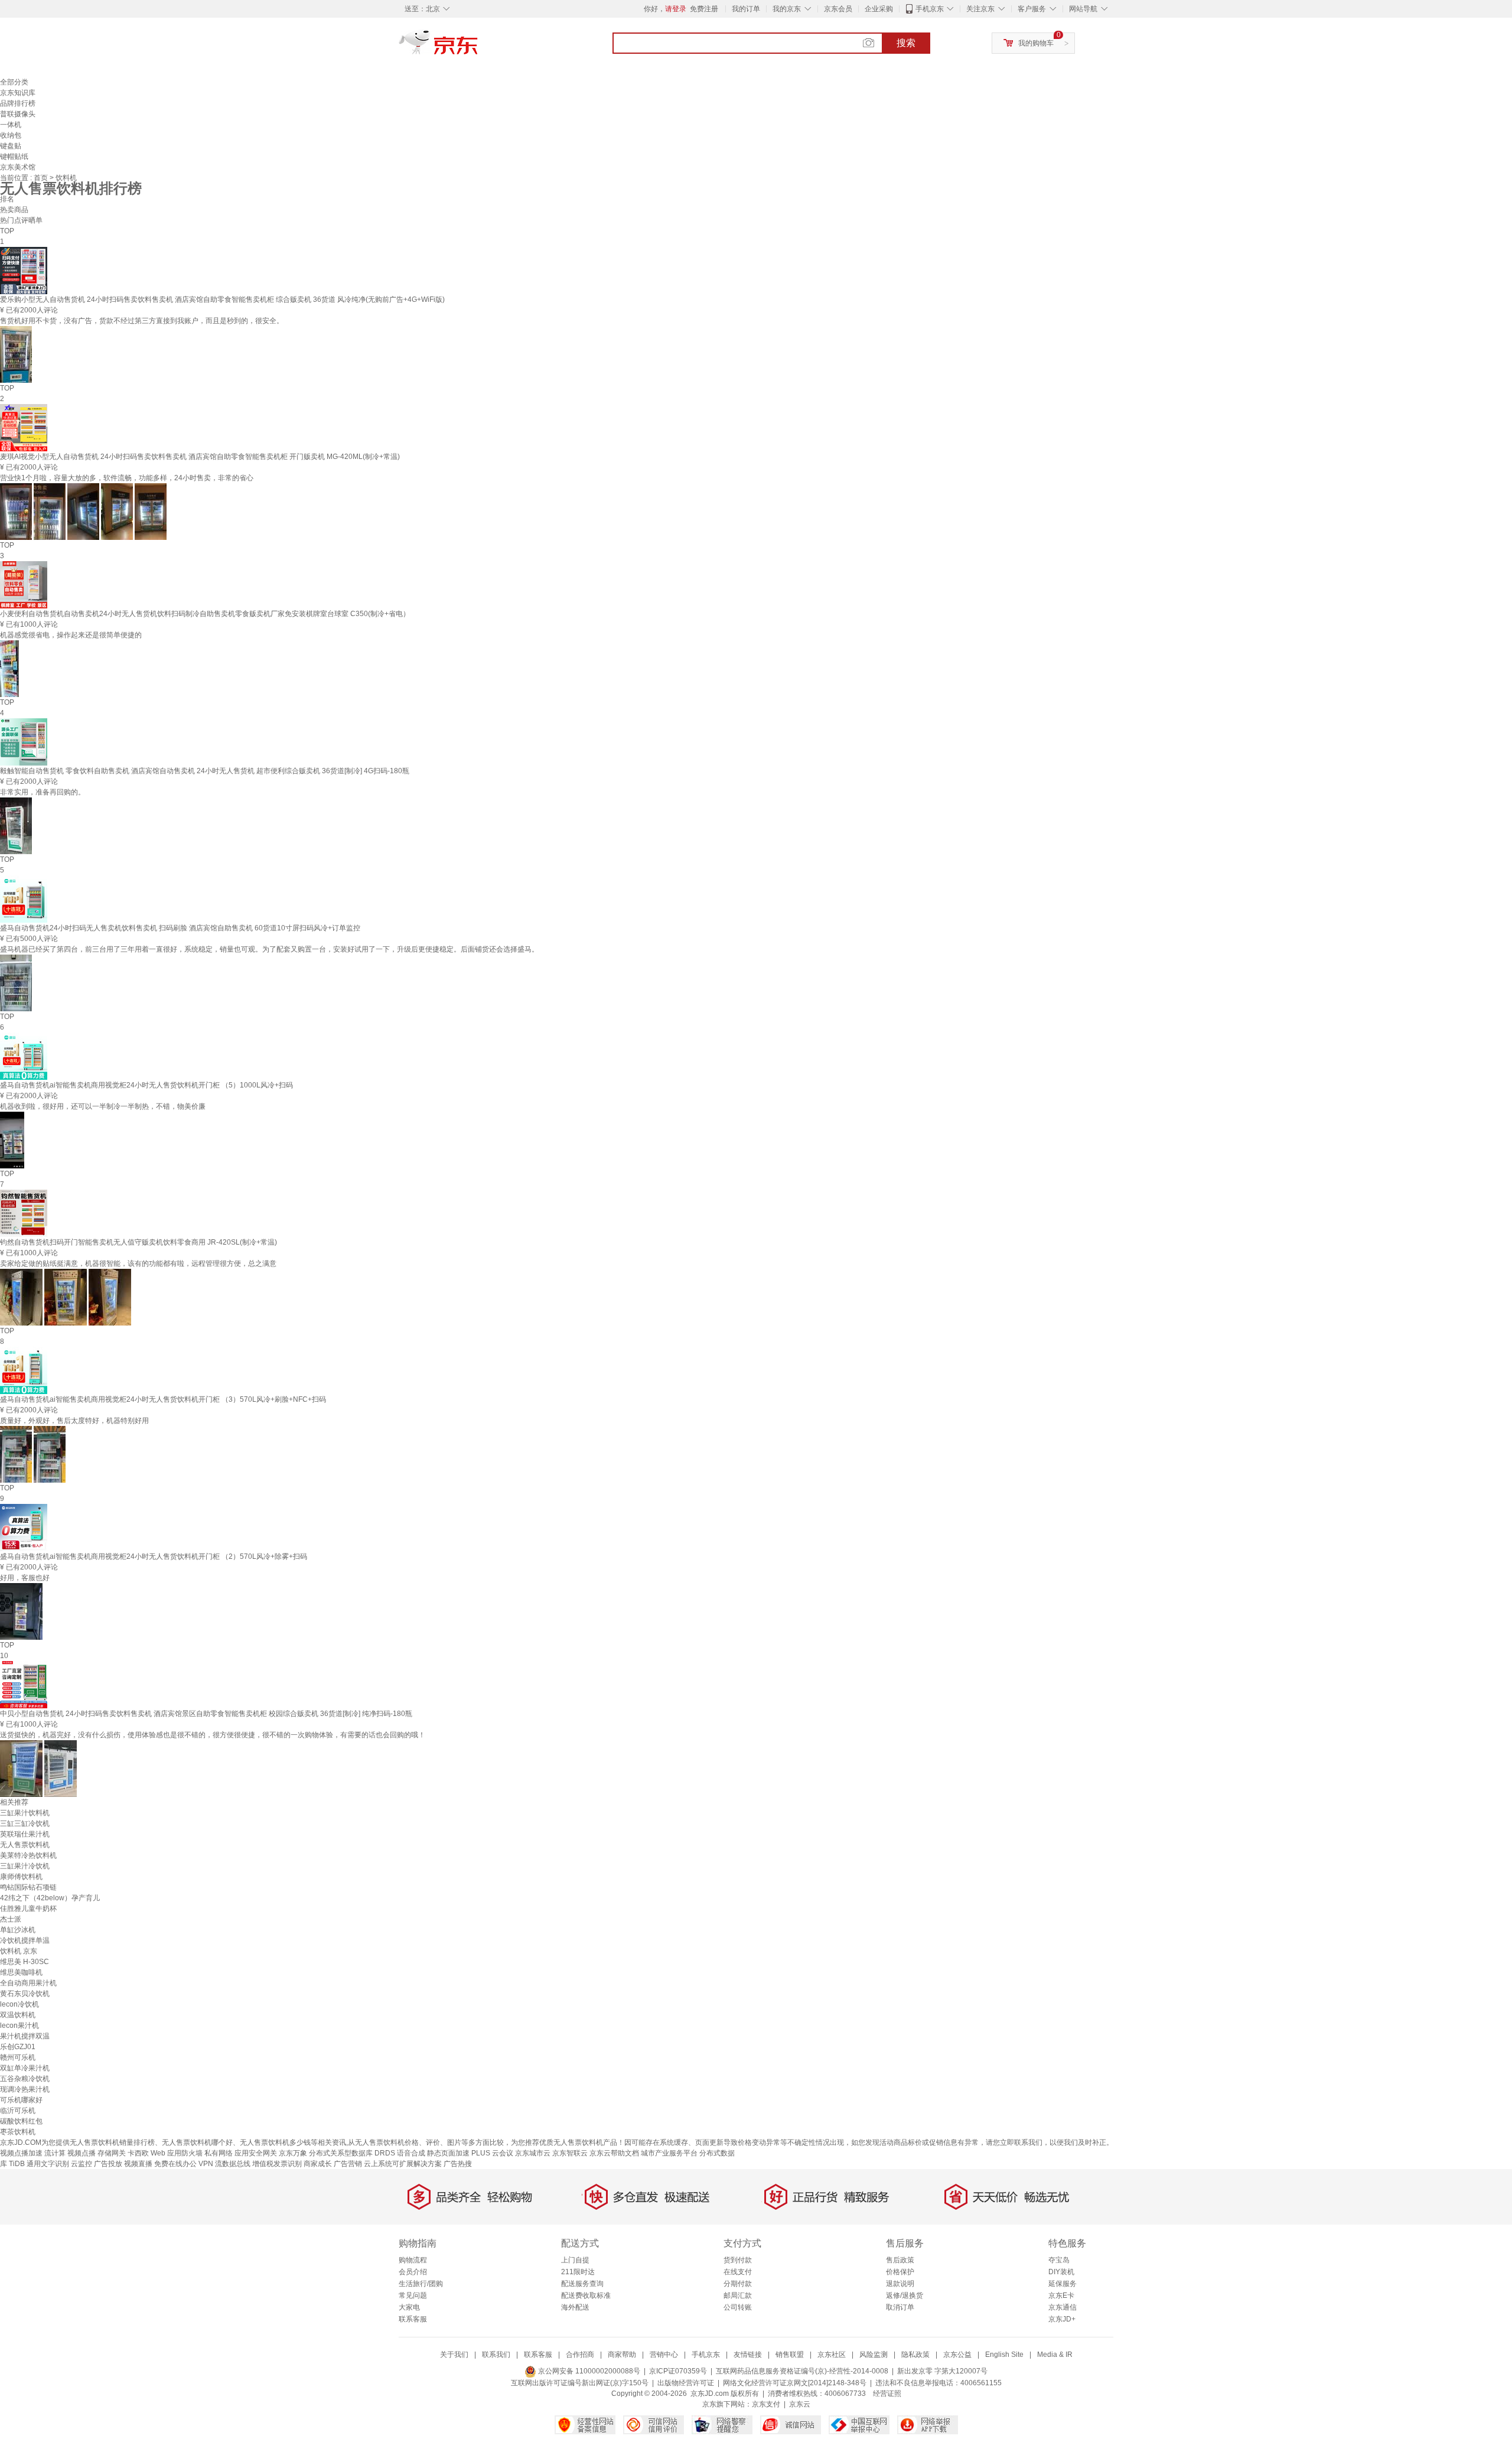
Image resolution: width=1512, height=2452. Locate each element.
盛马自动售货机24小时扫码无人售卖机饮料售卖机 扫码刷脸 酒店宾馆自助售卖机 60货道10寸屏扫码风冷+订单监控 (180, 928)
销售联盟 (790, 2355)
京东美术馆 (18, 167)
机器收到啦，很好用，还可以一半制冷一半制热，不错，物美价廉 (103, 1106)
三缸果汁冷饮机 (25, 1866)
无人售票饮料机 (25, 1845)
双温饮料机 (18, 2015)
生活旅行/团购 (421, 2284)
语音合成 (411, 2153)
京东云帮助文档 (614, 2153)
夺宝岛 (1059, 2260)
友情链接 (748, 2355)
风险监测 (874, 2355)
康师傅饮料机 (21, 1877)
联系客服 (413, 2319)
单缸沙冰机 (18, 1930)
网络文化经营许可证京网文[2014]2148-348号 (795, 2383)
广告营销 (348, 2164)
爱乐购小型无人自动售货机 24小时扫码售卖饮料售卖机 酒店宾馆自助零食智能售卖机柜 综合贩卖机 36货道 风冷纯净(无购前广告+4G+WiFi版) (222, 299)
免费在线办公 (175, 2164)
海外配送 (575, 2307)
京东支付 (766, 2404)
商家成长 (318, 2164)
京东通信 (1063, 2307)
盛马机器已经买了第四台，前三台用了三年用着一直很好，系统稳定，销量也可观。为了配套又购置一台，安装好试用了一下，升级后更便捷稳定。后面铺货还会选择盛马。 (269, 949)
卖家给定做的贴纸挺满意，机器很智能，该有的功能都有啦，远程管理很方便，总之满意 (138, 1264)
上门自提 (575, 2260)
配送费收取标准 (586, 2295)
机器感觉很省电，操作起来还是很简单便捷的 (71, 635)
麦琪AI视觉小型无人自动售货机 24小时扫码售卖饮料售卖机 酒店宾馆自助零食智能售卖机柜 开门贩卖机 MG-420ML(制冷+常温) (200, 457)
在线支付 (738, 2272)
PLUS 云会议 (492, 2153)
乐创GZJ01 (18, 2047)
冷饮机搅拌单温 (25, 1940)
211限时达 (578, 2272)
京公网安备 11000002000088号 (588, 2371)
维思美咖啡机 (21, 1972)
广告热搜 (458, 2164)
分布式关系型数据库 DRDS (352, 2153)
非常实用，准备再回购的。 (43, 792)
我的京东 (787, 9)
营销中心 (664, 2355)
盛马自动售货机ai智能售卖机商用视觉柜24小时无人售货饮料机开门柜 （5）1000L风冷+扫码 (146, 1085)
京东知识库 (18, 93)
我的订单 (746, 9)
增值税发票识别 (277, 2164)
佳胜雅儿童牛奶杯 (28, 1909)
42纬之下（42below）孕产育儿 (50, 1898)
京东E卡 (1061, 2295)
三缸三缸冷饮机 (25, 1823)
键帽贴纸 (14, 157)
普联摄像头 (18, 114)
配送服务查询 (582, 2284)
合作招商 (580, 2355)
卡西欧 (138, 2153)
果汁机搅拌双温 (25, 2036)
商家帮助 (622, 2355)
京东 (478, 47)
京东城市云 (533, 2153)
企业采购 (879, 9)
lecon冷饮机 (19, 2004)
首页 (42, 178)
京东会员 (838, 9)
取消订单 (900, 2307)
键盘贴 (11, 146)
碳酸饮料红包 (21, 2121)
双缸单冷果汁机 (25, 2068)
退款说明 (900, 2284)
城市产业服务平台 (669, 2153)
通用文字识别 (48, 2164)
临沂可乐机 (18, 2111)
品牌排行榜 (18, 103)
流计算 (55, 2153)
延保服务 (1063, 2284)
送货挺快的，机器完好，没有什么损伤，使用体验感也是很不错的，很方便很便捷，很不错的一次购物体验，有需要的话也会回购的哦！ (213, 1735)
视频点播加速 (21, 2153)
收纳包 (11, 135)
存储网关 (112, 2153)
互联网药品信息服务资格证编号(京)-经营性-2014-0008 (802, 2371)
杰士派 (11, 1919)
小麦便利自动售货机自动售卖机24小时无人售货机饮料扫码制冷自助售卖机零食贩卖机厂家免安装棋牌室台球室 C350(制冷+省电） (205, 614)
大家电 (409, 2307)
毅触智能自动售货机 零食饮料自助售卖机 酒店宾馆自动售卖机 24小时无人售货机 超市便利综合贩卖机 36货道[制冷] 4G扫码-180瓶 (205, 771)
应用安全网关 (256, 2153)
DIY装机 (1061, 2272)
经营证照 (887, 2394)
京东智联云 (570, 2153)
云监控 (82, 2164)
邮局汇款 (738, 2295)
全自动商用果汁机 (28, 1983)
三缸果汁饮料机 (25, 1813)
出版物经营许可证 (686, 2383)
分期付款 (738, 2284)
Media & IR (1055, 2355)
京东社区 (832, 2355)
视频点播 (82, 2153)
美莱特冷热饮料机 (28, 1855)
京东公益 (957, 2355)
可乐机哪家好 (21, 2100)
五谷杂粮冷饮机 (25, 2079)
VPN (206, 2164)
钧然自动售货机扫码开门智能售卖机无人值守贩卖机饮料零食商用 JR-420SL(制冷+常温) (139, 1242)
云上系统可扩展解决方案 (403, 2164)
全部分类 (14, 82)
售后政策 (900, 2260)
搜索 (906, 43)
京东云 (800, 2404)
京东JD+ (1062, 2319)
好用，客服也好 (25, 1578)
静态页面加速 (448, 2153)
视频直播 (138, 2164)
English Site (1004, 2355)
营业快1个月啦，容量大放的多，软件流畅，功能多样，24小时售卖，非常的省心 (127, 478)
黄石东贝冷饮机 (25, 1994)
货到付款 (738, 2260)
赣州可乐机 (18, 2057)
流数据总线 (233, 2164)
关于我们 (454, 2355)
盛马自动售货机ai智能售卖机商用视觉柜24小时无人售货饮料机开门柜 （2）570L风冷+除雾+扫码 (154, 1556)
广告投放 (108, 2164)
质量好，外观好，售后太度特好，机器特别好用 (74, 1421)
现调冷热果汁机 (25, 2089)
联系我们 (496, 2355)
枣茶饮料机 (18, 2132)
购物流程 (413, 2260)
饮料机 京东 (19, 1951)
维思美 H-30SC (25, 1962)
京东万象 (293, 2153)
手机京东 (930, 9)
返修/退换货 (905, 2295)
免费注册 (704, 9)
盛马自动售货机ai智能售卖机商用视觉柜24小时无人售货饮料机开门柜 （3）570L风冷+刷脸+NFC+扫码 (163, 1399)
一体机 (11, 125)
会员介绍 (413, 2272)
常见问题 (413, 2295)
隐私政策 (915, 2355)
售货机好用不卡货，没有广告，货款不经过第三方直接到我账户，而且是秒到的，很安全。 (142, 321)
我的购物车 (1036, 43)
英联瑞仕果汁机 (25, 1834)
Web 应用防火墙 (177, 2153)
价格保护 (900, 2272)
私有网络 (219, 2153)
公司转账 (738, 2307)
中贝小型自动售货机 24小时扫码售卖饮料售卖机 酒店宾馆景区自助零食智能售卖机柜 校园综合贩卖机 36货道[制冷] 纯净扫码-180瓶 (206, 1714)
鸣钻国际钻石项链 (28, 1887)
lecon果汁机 (19, 2026)
